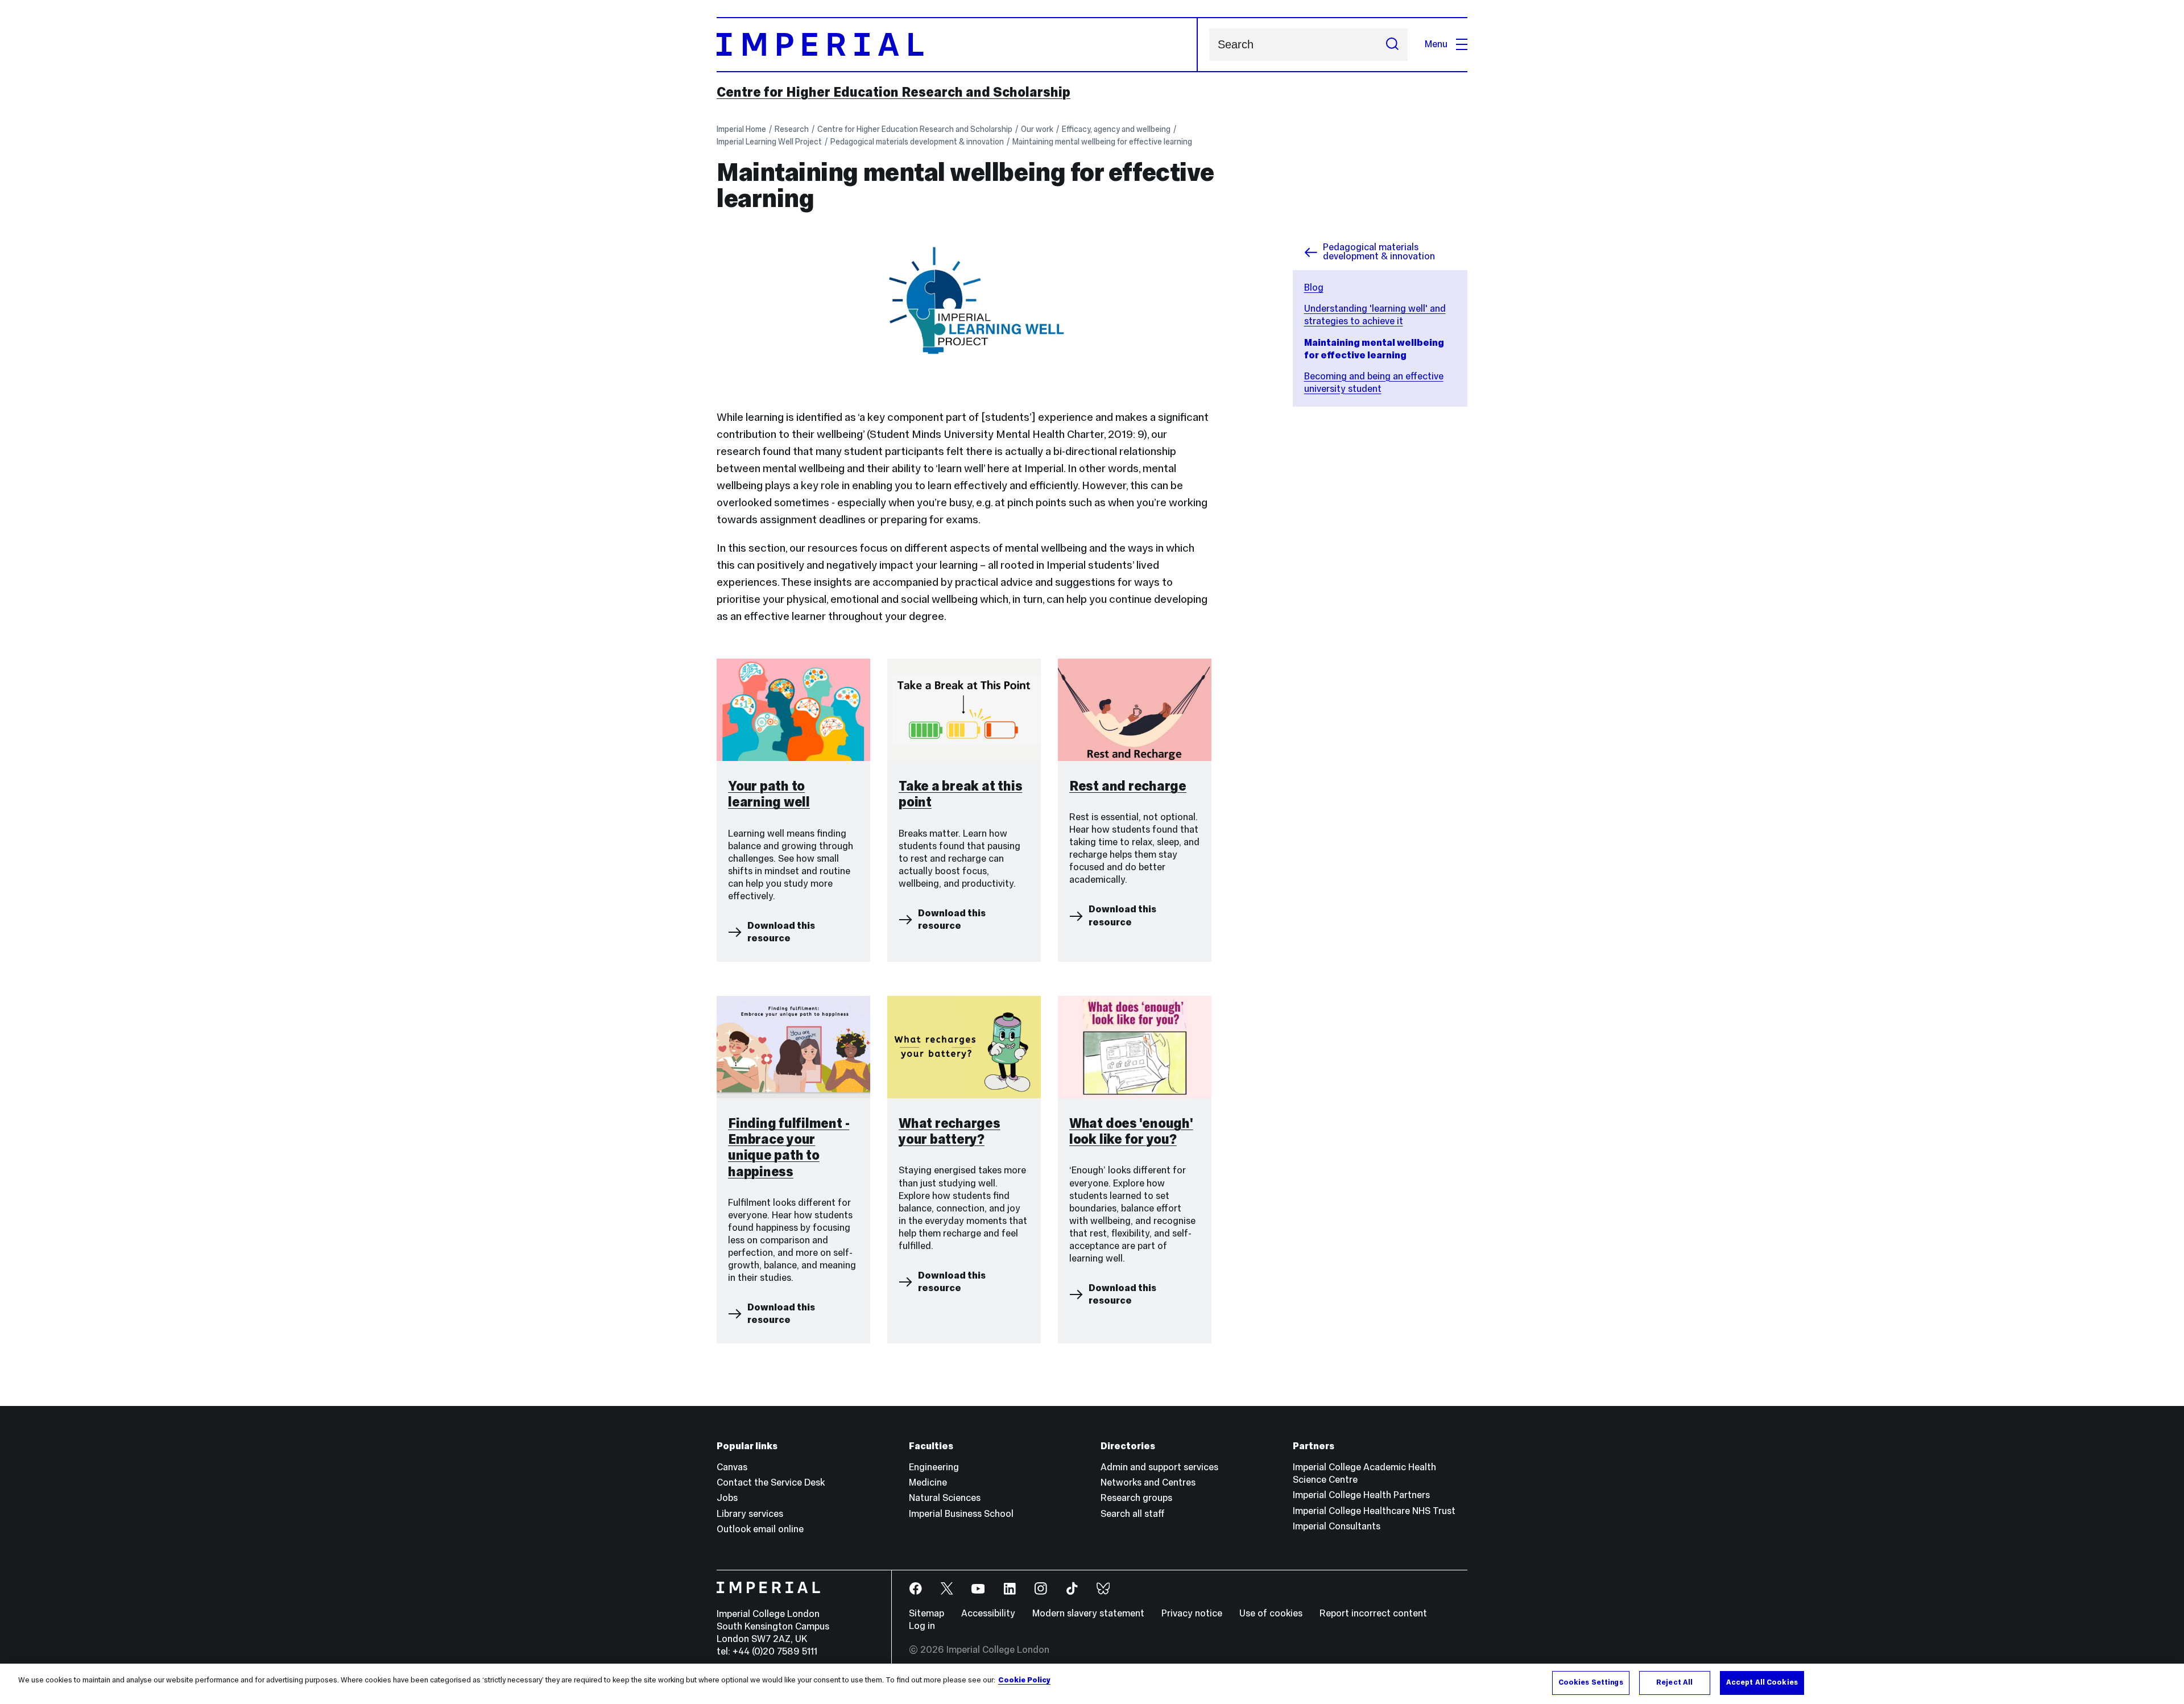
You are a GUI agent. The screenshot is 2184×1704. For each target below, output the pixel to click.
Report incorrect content (1373, 1613)
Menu (1436, 44)
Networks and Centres (1148, 1482)
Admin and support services (1159, 1467)
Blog (1314, 288)
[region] (1092, 1684)
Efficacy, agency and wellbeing (1116, 129)
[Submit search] (1392, 45)
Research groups (1136, 1498)
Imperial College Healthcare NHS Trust (1374, 1511)
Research (792, 129)
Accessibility (988, 1613)
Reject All (1674, 1682)
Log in (922, 1626)
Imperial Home (741, 129)
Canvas (732, 1467)
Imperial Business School (961, 1514)
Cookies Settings (1591, 1682)
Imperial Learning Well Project (769, 142)
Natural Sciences (945, 1498)
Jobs (727, 1498)
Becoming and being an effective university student (1374, 382)
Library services (750, 1514)
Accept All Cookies (1762, 1682)
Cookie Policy (1024, 1680)
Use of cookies (1271, 1613)
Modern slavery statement (1088, 1613)
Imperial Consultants (1337, 1526)
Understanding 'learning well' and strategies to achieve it (1375, 315)
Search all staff (1133, 1514)
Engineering (934, 1467)
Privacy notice (1192, 1613)
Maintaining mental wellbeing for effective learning (1102, 142)
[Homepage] (957, 45)
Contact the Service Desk (771, 1482)
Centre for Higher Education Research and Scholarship (894, 92)
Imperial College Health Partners (1361, 1495)
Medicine (928, 1482)
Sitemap (926, 1613)
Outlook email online (760, 1529)
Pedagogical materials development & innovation (917, 142)
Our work (1037, 129)
